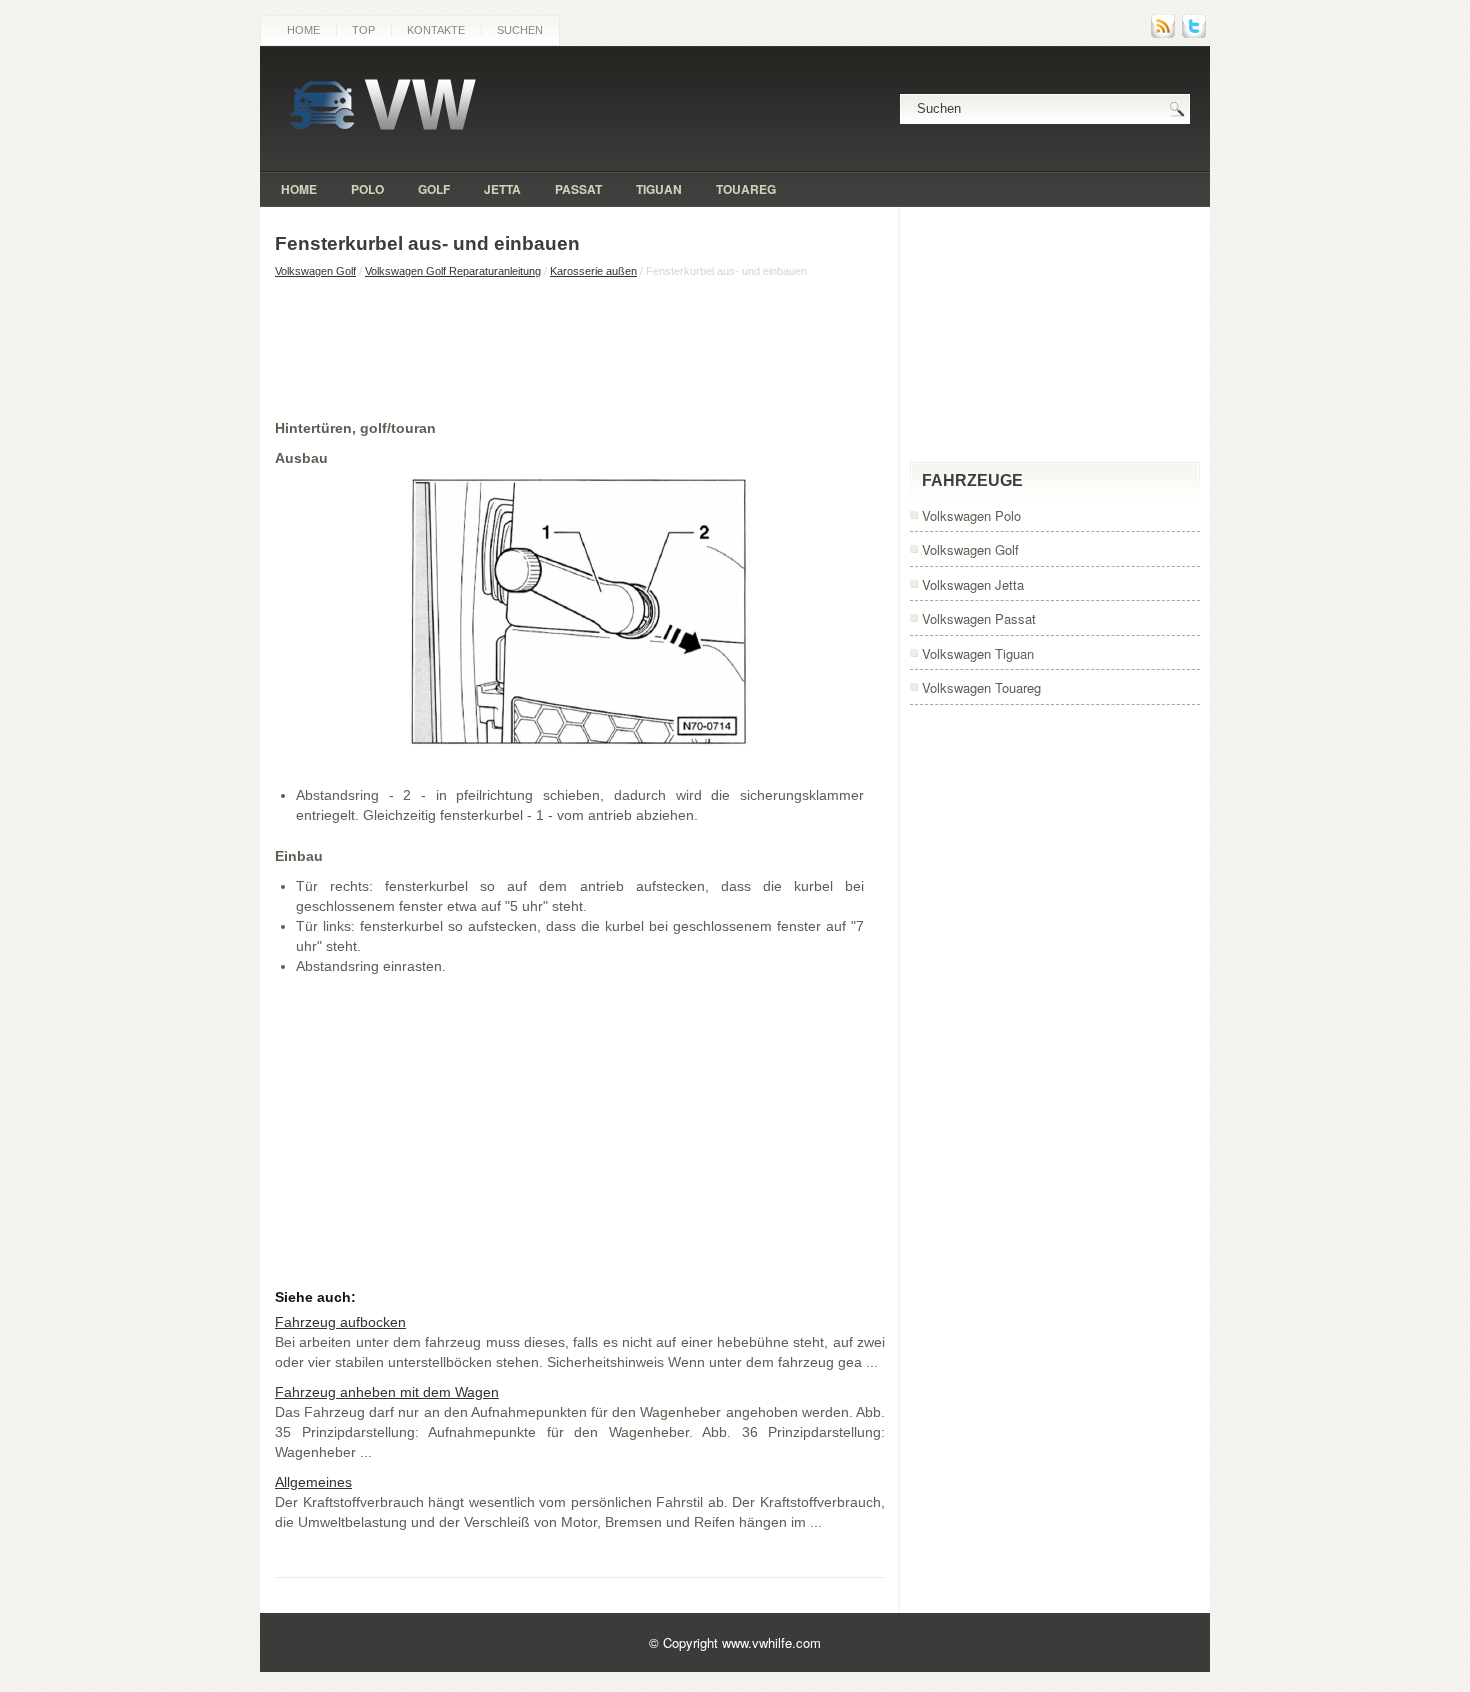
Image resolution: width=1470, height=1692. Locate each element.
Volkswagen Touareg (981, 687)
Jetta (502, 189)
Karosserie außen (593, 271)
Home (303, 30)
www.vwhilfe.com (771, 1642)
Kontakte (436, 30)
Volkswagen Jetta (973, 584)
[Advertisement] (580, 348)
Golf (434, 189)
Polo (367, 189)
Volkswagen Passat (979, 618)
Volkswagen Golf (315, 271)
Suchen (520, 30)
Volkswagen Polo (971, 515)
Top (363, 30)
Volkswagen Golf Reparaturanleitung (453, 271)
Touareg (746, 189)
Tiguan (659, 189)
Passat (578, 189)
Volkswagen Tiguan (978, 653)
